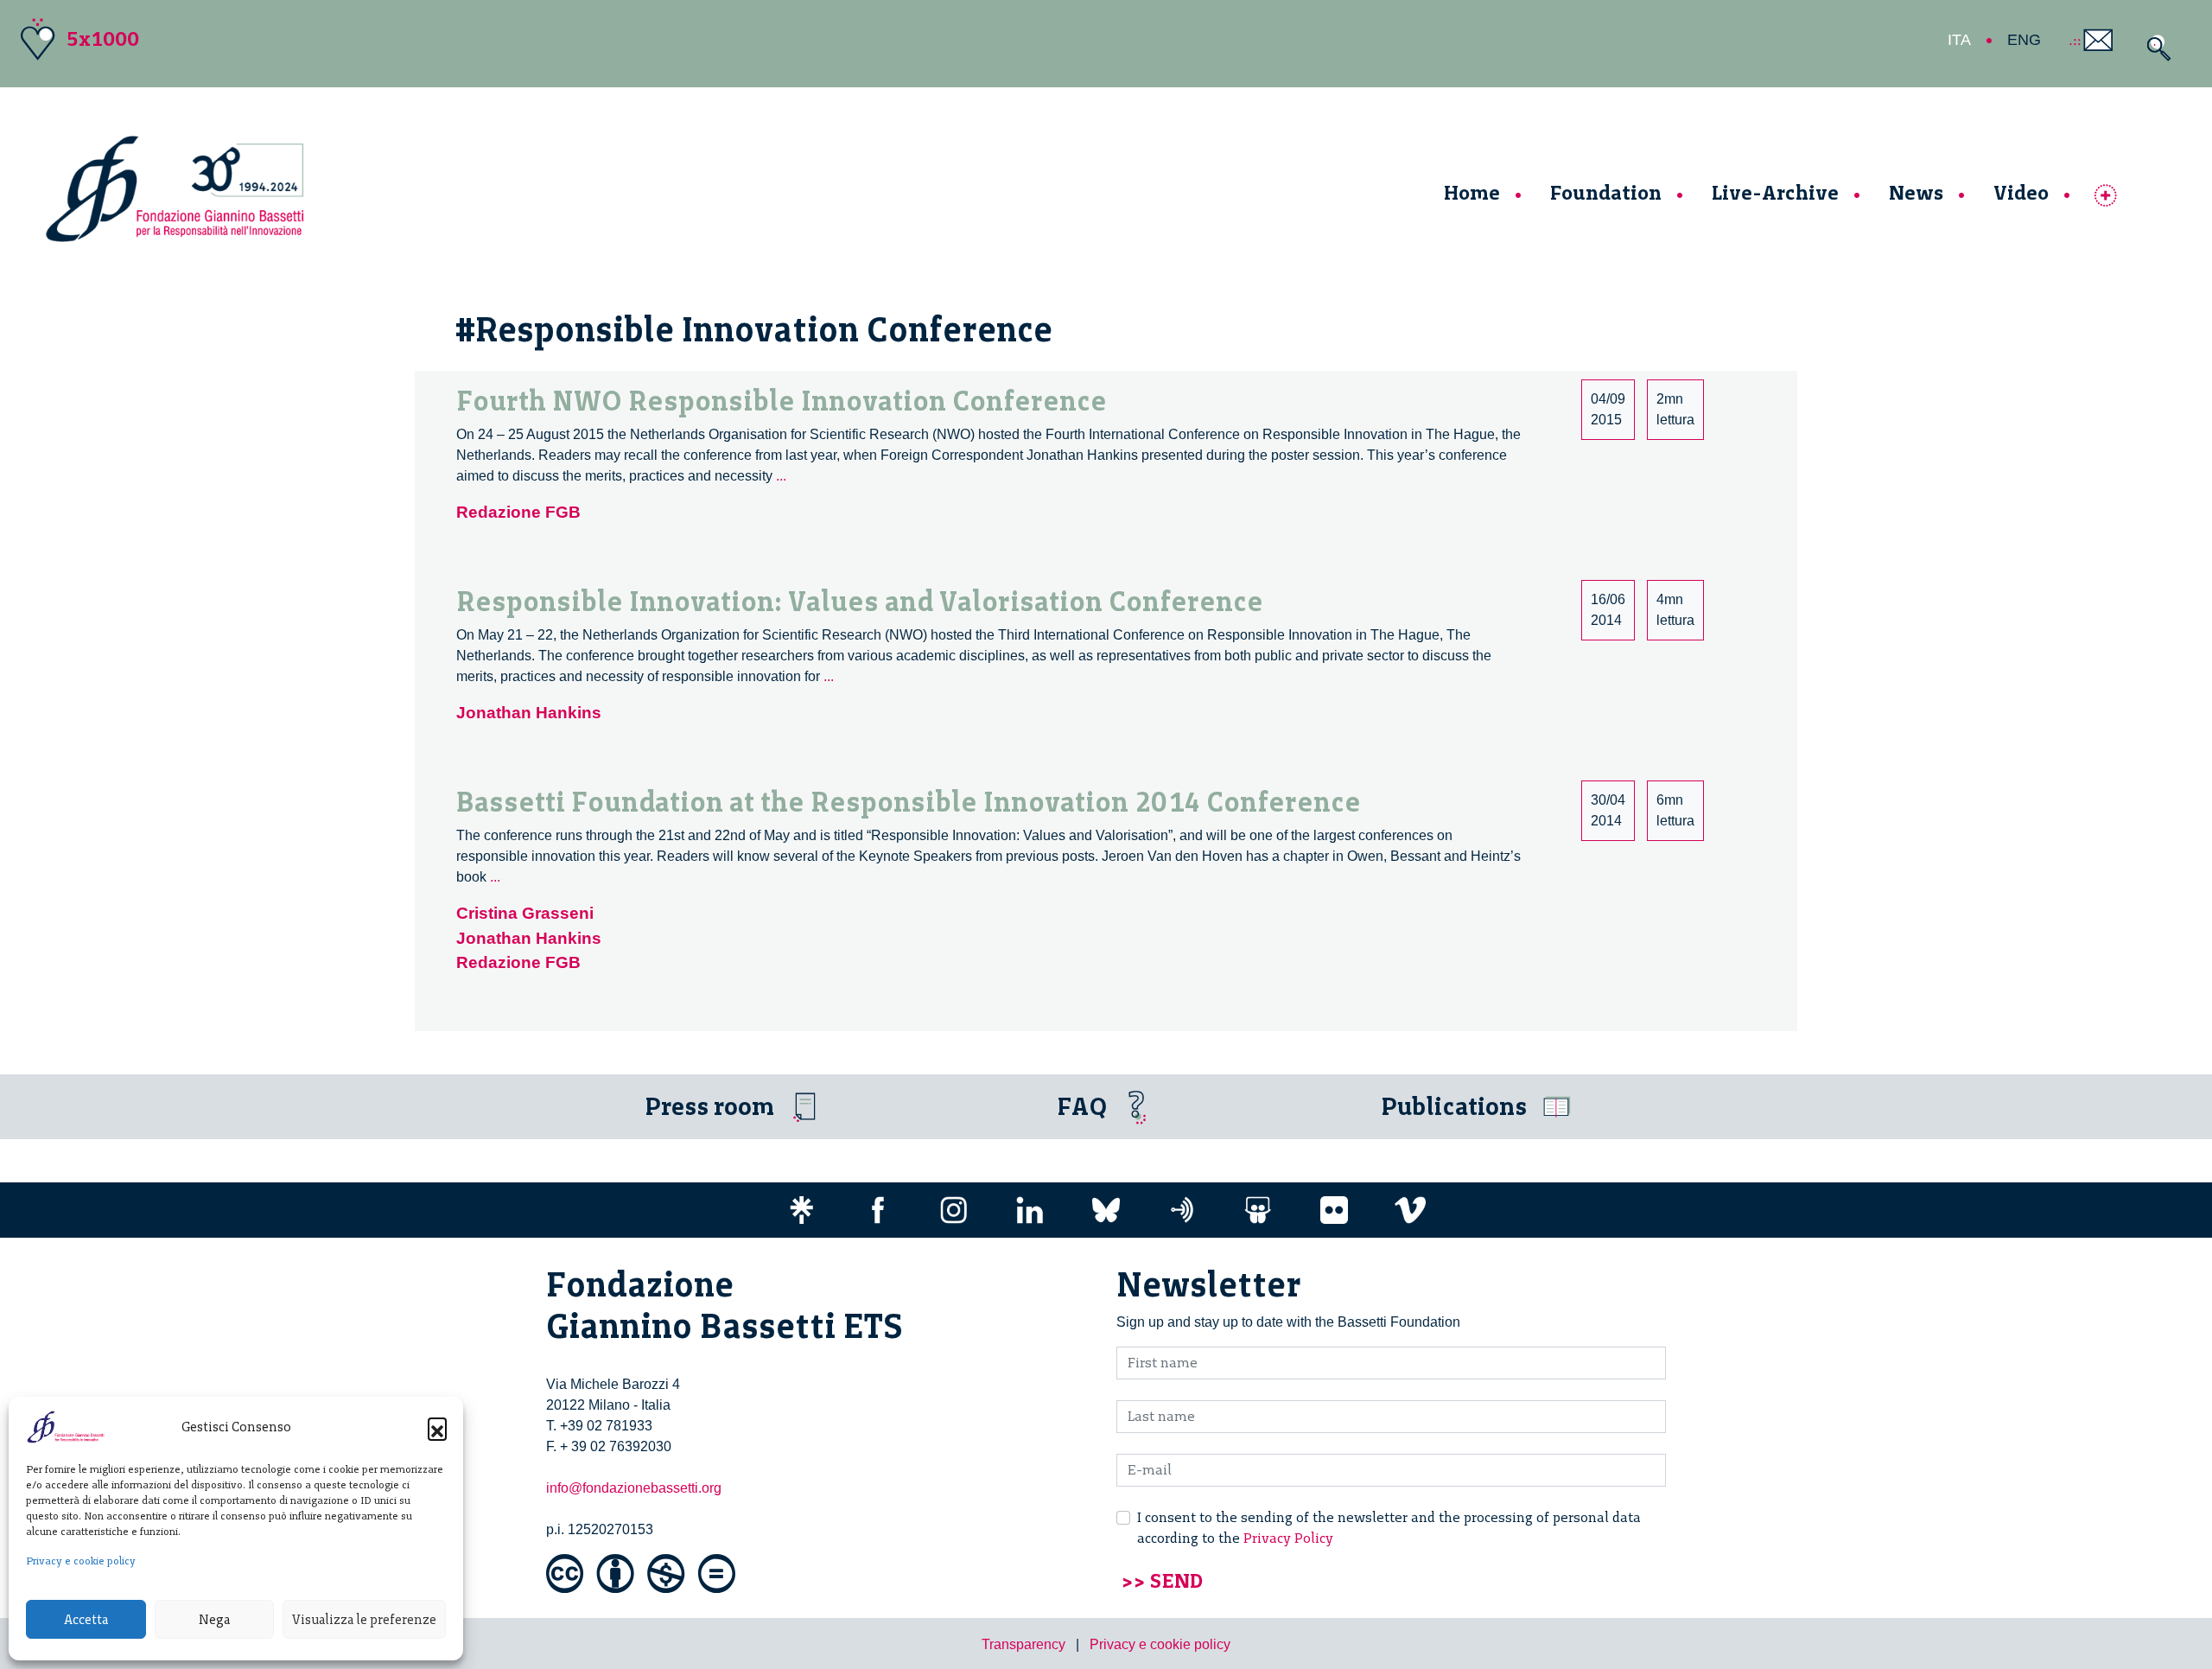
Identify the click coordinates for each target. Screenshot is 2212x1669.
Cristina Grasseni (525, 913)
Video (2021, 192)
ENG (2024, 40)
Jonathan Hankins (529, 713)
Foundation (1606, 192)
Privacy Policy (1288, 1538)
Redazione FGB (518, 512)
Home (1472, 192)
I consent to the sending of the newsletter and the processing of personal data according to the (1389, 1528)
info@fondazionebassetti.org (634, 1488)
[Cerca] (2155, 48)
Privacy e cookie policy (81, 1561)
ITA (1959, 40)
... (781, 476)
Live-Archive (1775, 192)
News (1916, 192)
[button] (437, 1427)
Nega (214, 1620)
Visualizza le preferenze (364, 1620)
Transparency (1023, 1644)
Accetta (86, 1620)
